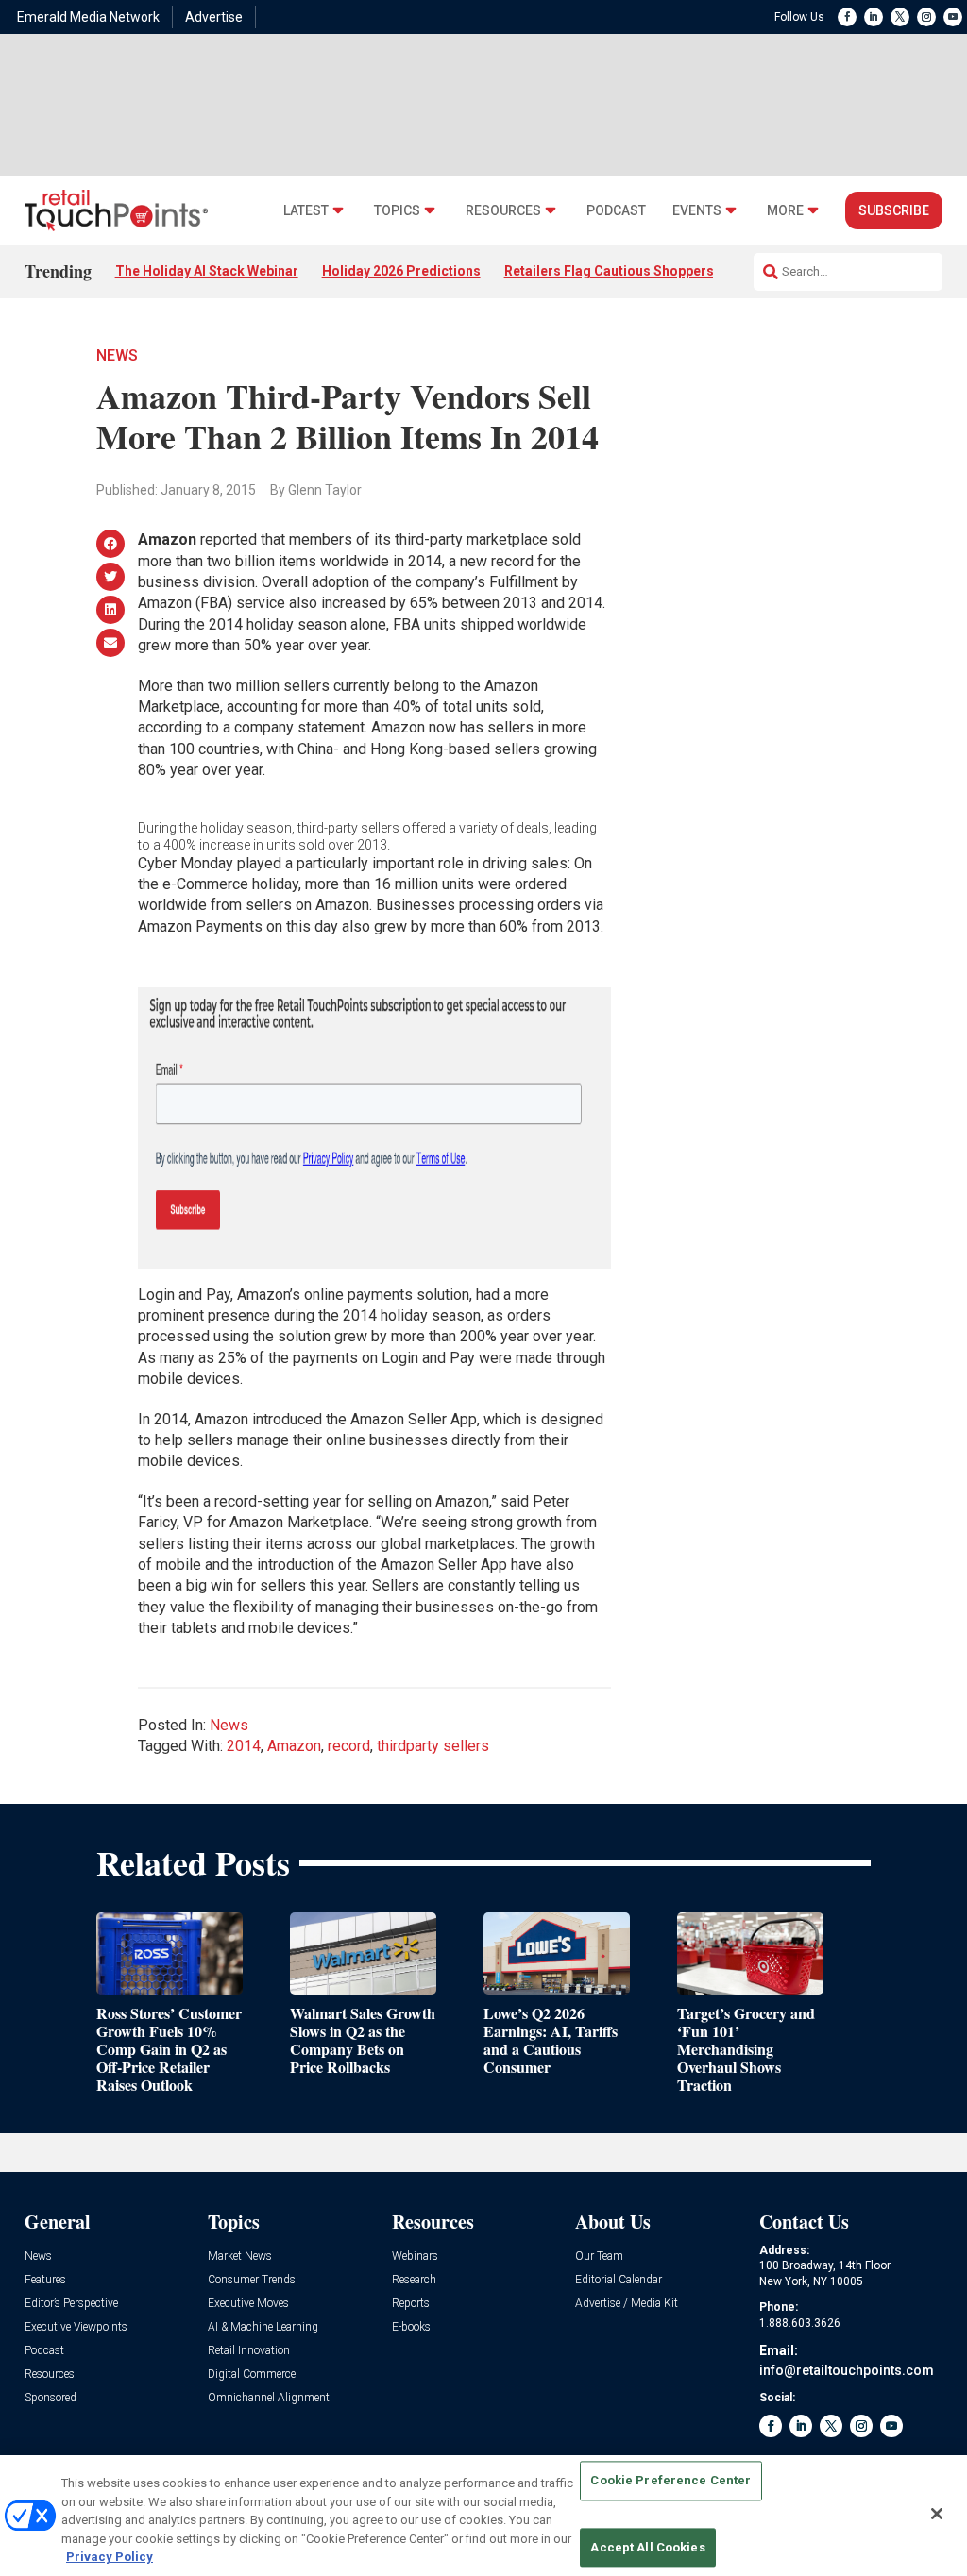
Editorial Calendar (619, 2280)
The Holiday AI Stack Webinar (207, 271)
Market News (240, 2256)
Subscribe (894, 210)
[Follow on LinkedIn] (874, 17)
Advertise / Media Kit (627, 2304)
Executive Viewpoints (76, 2327)
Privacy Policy (110, 2557)
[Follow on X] (900, 17)
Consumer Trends (252, 2280)
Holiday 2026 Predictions (401, 271)
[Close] (937, 2514)
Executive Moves (248, 2304)
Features (45, 2280)
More (785, 211)
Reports (411, 2304)
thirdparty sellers (433, 1746)
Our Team (599, 2256)
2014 (244, 1746)
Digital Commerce (252, 2374)
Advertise (214, 17)
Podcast (616, 211)
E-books (411, 2327)
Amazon (294, 1746)
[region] (483, 2516)
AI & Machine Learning (263, 2327)
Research (414, 2280)
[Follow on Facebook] (847, 17)
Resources (503, 211)
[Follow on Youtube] (953, 17)
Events (697, 211)
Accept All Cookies (647, 2547)
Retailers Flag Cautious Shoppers (609, 271)
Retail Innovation (249, 2351)
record (349, 1746)
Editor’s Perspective (71, 2304)
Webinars (415, 2256)
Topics (397, 211)
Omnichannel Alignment (269, 2398)
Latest (306, 211)
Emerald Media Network (88, 17)
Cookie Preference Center (670, 2481)
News (117, 355)
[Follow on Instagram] (926, 17)
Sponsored (51, 2398)
